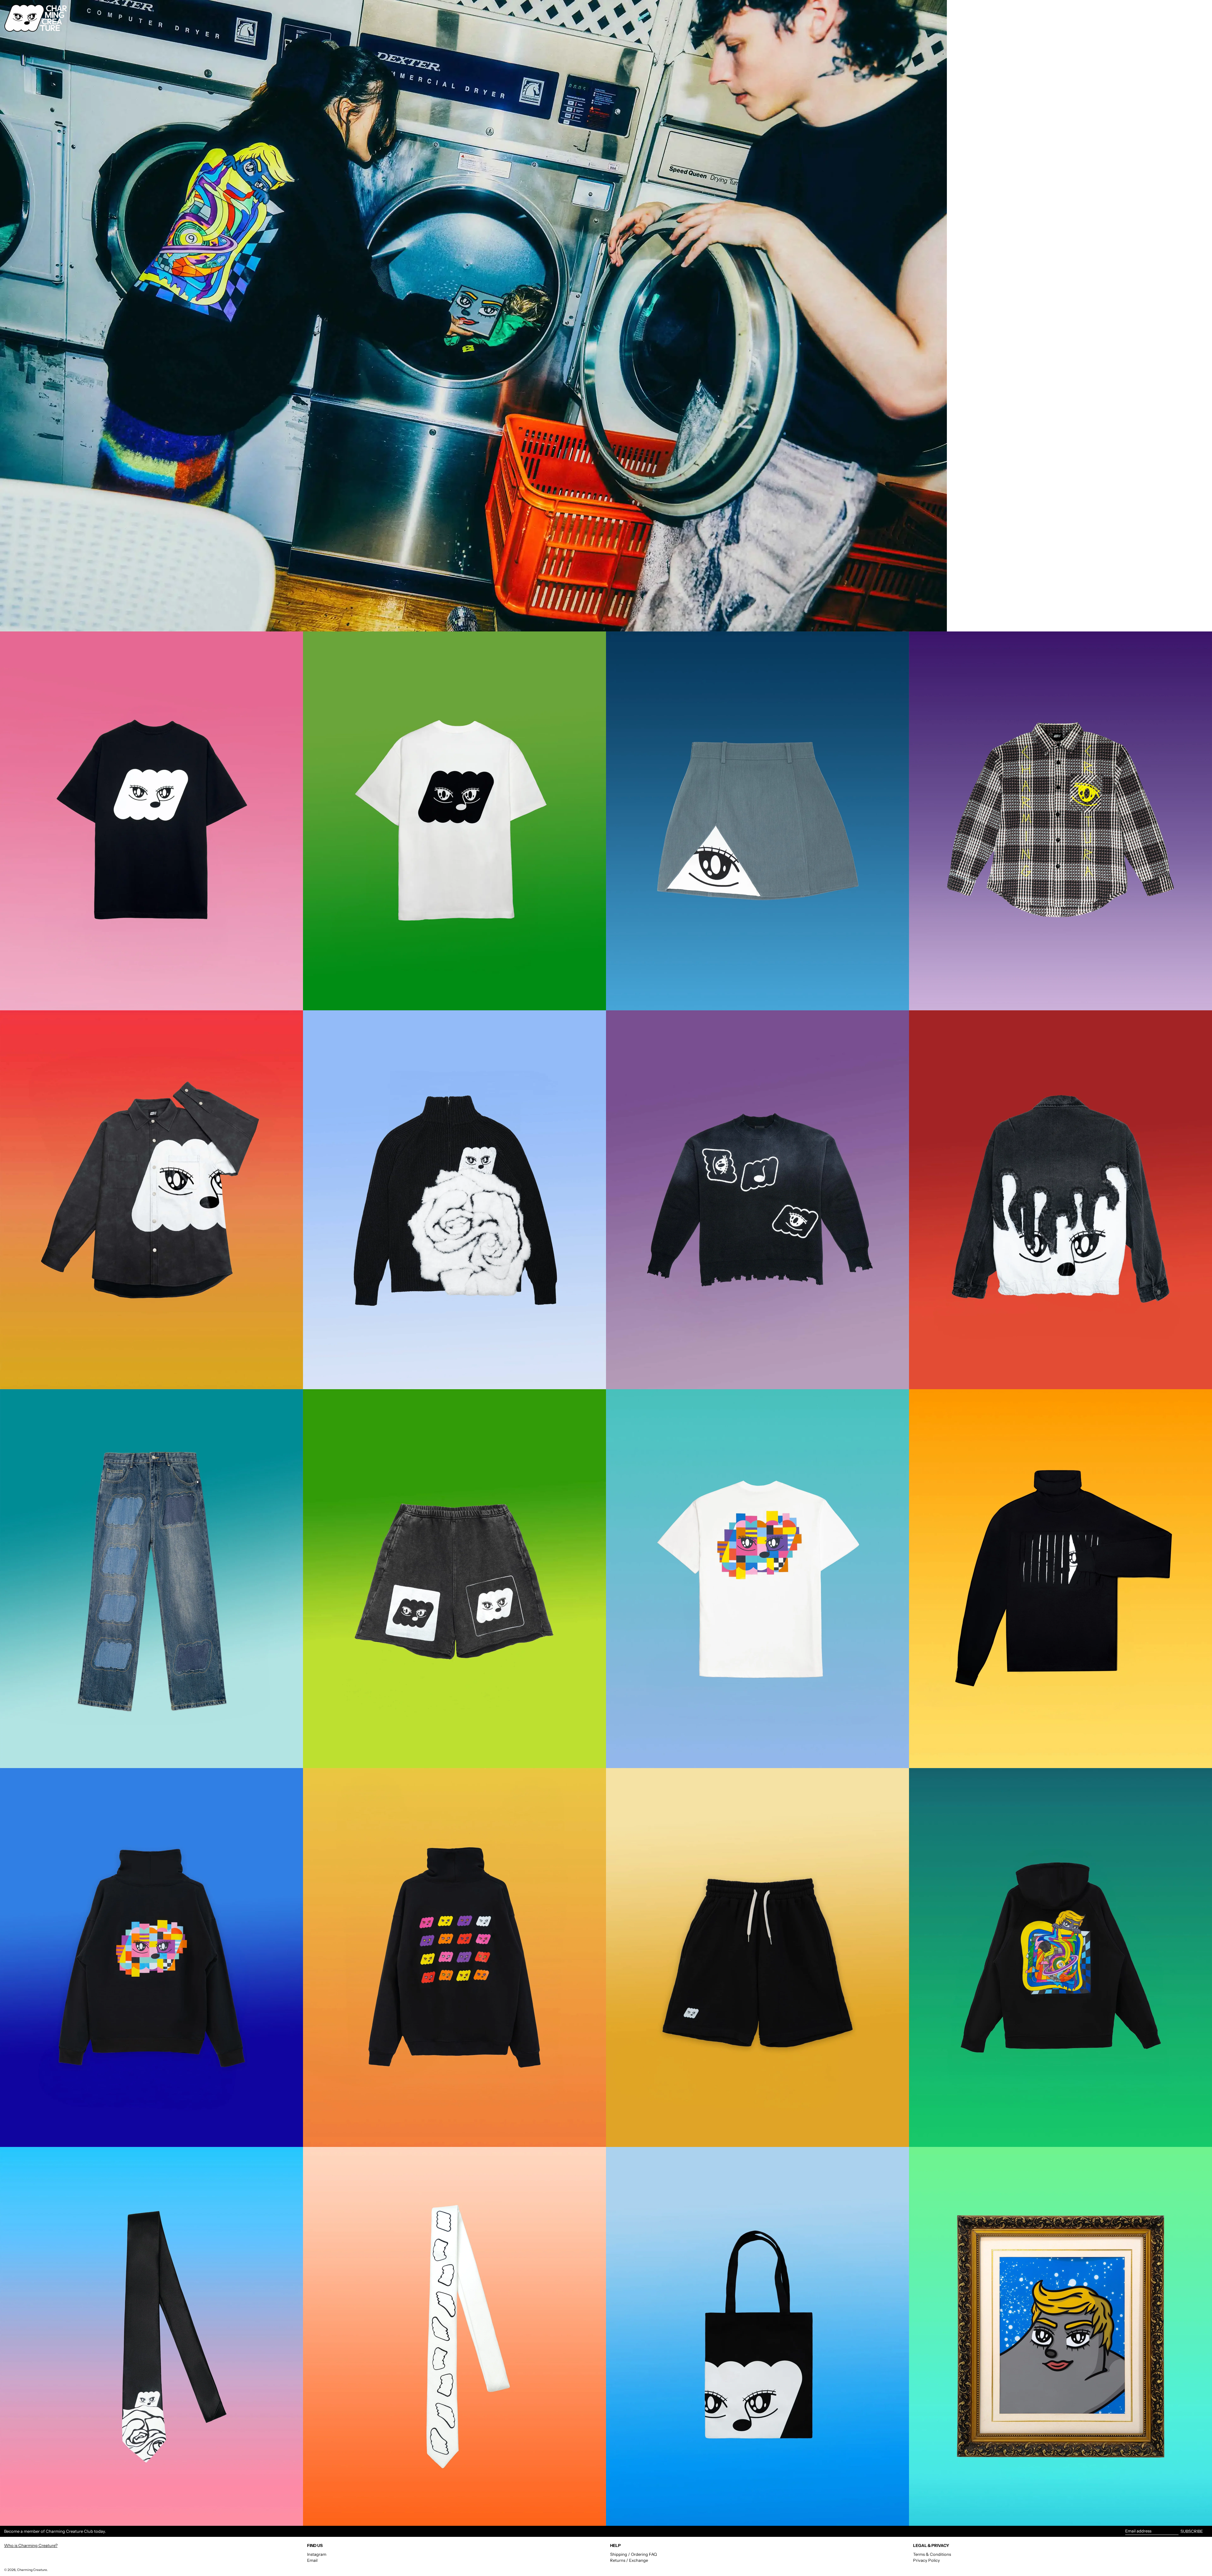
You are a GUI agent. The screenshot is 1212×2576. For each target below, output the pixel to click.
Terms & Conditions (932, 2554)
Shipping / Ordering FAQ (633, 2554)
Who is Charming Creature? (31, 2545)
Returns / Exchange (629, 2560)
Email (312, 2560)
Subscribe (1192, 2531)
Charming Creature (32, 2570)
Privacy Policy (927, 2560)
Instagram (317, 2554)
